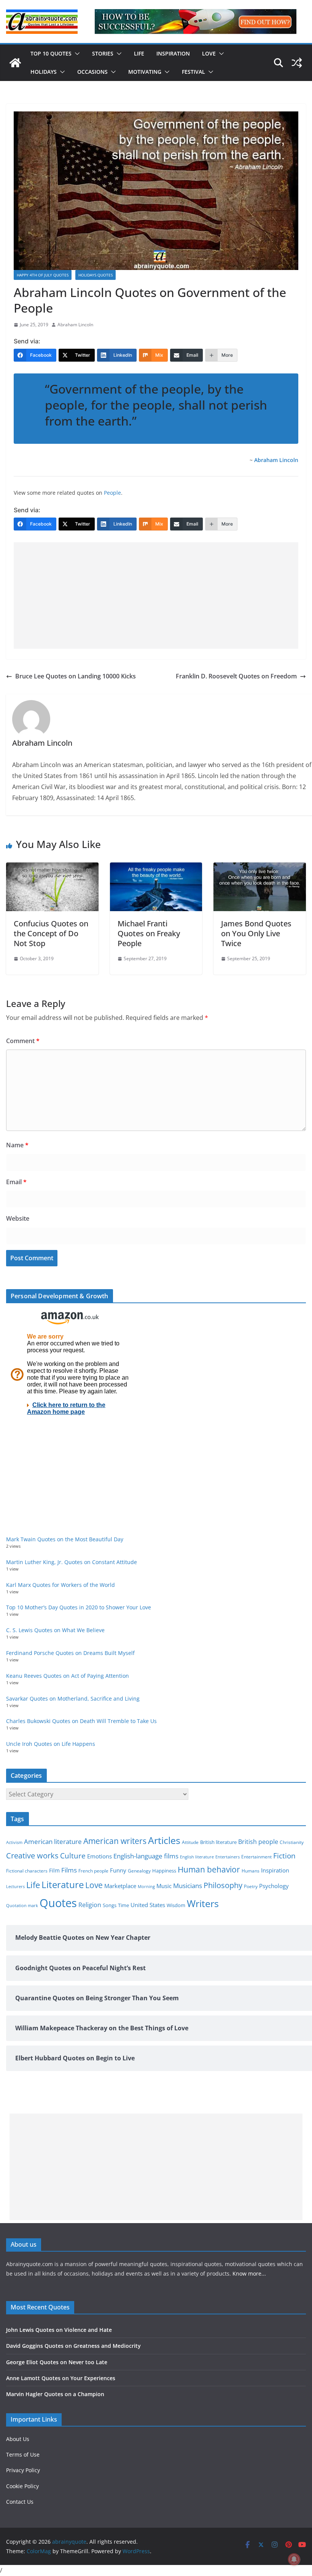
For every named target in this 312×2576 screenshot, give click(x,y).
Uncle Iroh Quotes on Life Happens (51, 1744)
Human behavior (209, 1869)
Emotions (99, 1856)
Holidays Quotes (96, 275)
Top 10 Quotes (51, 53)
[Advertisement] (156, 596)
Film (54, 1871)
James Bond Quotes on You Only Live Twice (256, 933)
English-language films (146, 1856)
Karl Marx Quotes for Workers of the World (60, 1585)
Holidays (44, 72)
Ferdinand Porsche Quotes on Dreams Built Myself (70, 1653)
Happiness (164, 1871)
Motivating (145, 72)
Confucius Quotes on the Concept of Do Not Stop (51, 933)
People (112, 493)
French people (93, 1871)
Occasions (92, 72)
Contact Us (20, 2502)
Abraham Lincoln (75, 325)
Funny (118, 1870)
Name (17, 1145)
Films (69, 1870)
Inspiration (173, 53)
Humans (251, 1871)
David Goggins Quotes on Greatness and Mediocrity (73, 2346)
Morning (146, 1887)
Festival (193, 72)
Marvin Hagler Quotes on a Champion (55, 2394)
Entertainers (228, 1857)
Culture (73, 1856)
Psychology (274, 1886)
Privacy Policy (23, 2470)
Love (209, 53)
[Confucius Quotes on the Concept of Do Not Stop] (52, 868)
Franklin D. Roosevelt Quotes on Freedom (236, 676)
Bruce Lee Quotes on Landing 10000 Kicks (76, 676)
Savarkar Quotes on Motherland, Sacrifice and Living (73, 1699)
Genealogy (139, 1871)
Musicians (188, 1886)
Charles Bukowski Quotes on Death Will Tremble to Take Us (81, 1721)
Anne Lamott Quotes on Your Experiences (61, 2378)
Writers (203, 1903)
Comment (23, 1041)
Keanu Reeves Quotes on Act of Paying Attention (68, 1676)
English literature (197, 1857)
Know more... (249, 2273)
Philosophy (223, 1885)
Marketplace (120, 1886)
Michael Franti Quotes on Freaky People (149, 933)
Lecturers (15, 1886)
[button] (76, 54)
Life (139, 53)
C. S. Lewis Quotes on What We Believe (55, 1630)
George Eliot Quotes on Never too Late (57, 2362)
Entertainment (256, 1857)
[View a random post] (297, 63)
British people (258, 1842)
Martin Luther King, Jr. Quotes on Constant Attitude (72, 1562)
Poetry (251, 1886)
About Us (18, 2439)
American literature (53, 1841)
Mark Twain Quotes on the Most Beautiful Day (65, 1539)
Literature (63, 1885)
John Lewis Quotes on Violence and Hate (59, 2330)
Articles (164, 1840)
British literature (218, 1842)
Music (164, 1886)
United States (148, 1905)
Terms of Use (23, 2455)
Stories (103, 53)
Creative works (32, 1856)
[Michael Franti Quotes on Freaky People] (156, 868)
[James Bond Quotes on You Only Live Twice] (260, 868)
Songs (110, 1905)
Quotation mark (22, 1905)
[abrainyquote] (15, 63)
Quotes (58, 1903)
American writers (115, 1841)
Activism (14, 1842)
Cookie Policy (22, 2486)
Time (123, 1905)
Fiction (284, 1856)
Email (16, 1182)
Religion (90, 1905)
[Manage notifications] (294, 2559)
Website (18, 1218)
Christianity (292, 1842)
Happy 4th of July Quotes (43, 275)
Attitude (190, 1842)
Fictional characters (27, 1871)
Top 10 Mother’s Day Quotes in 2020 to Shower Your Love (79, 1607)
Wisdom (176, 1905)
